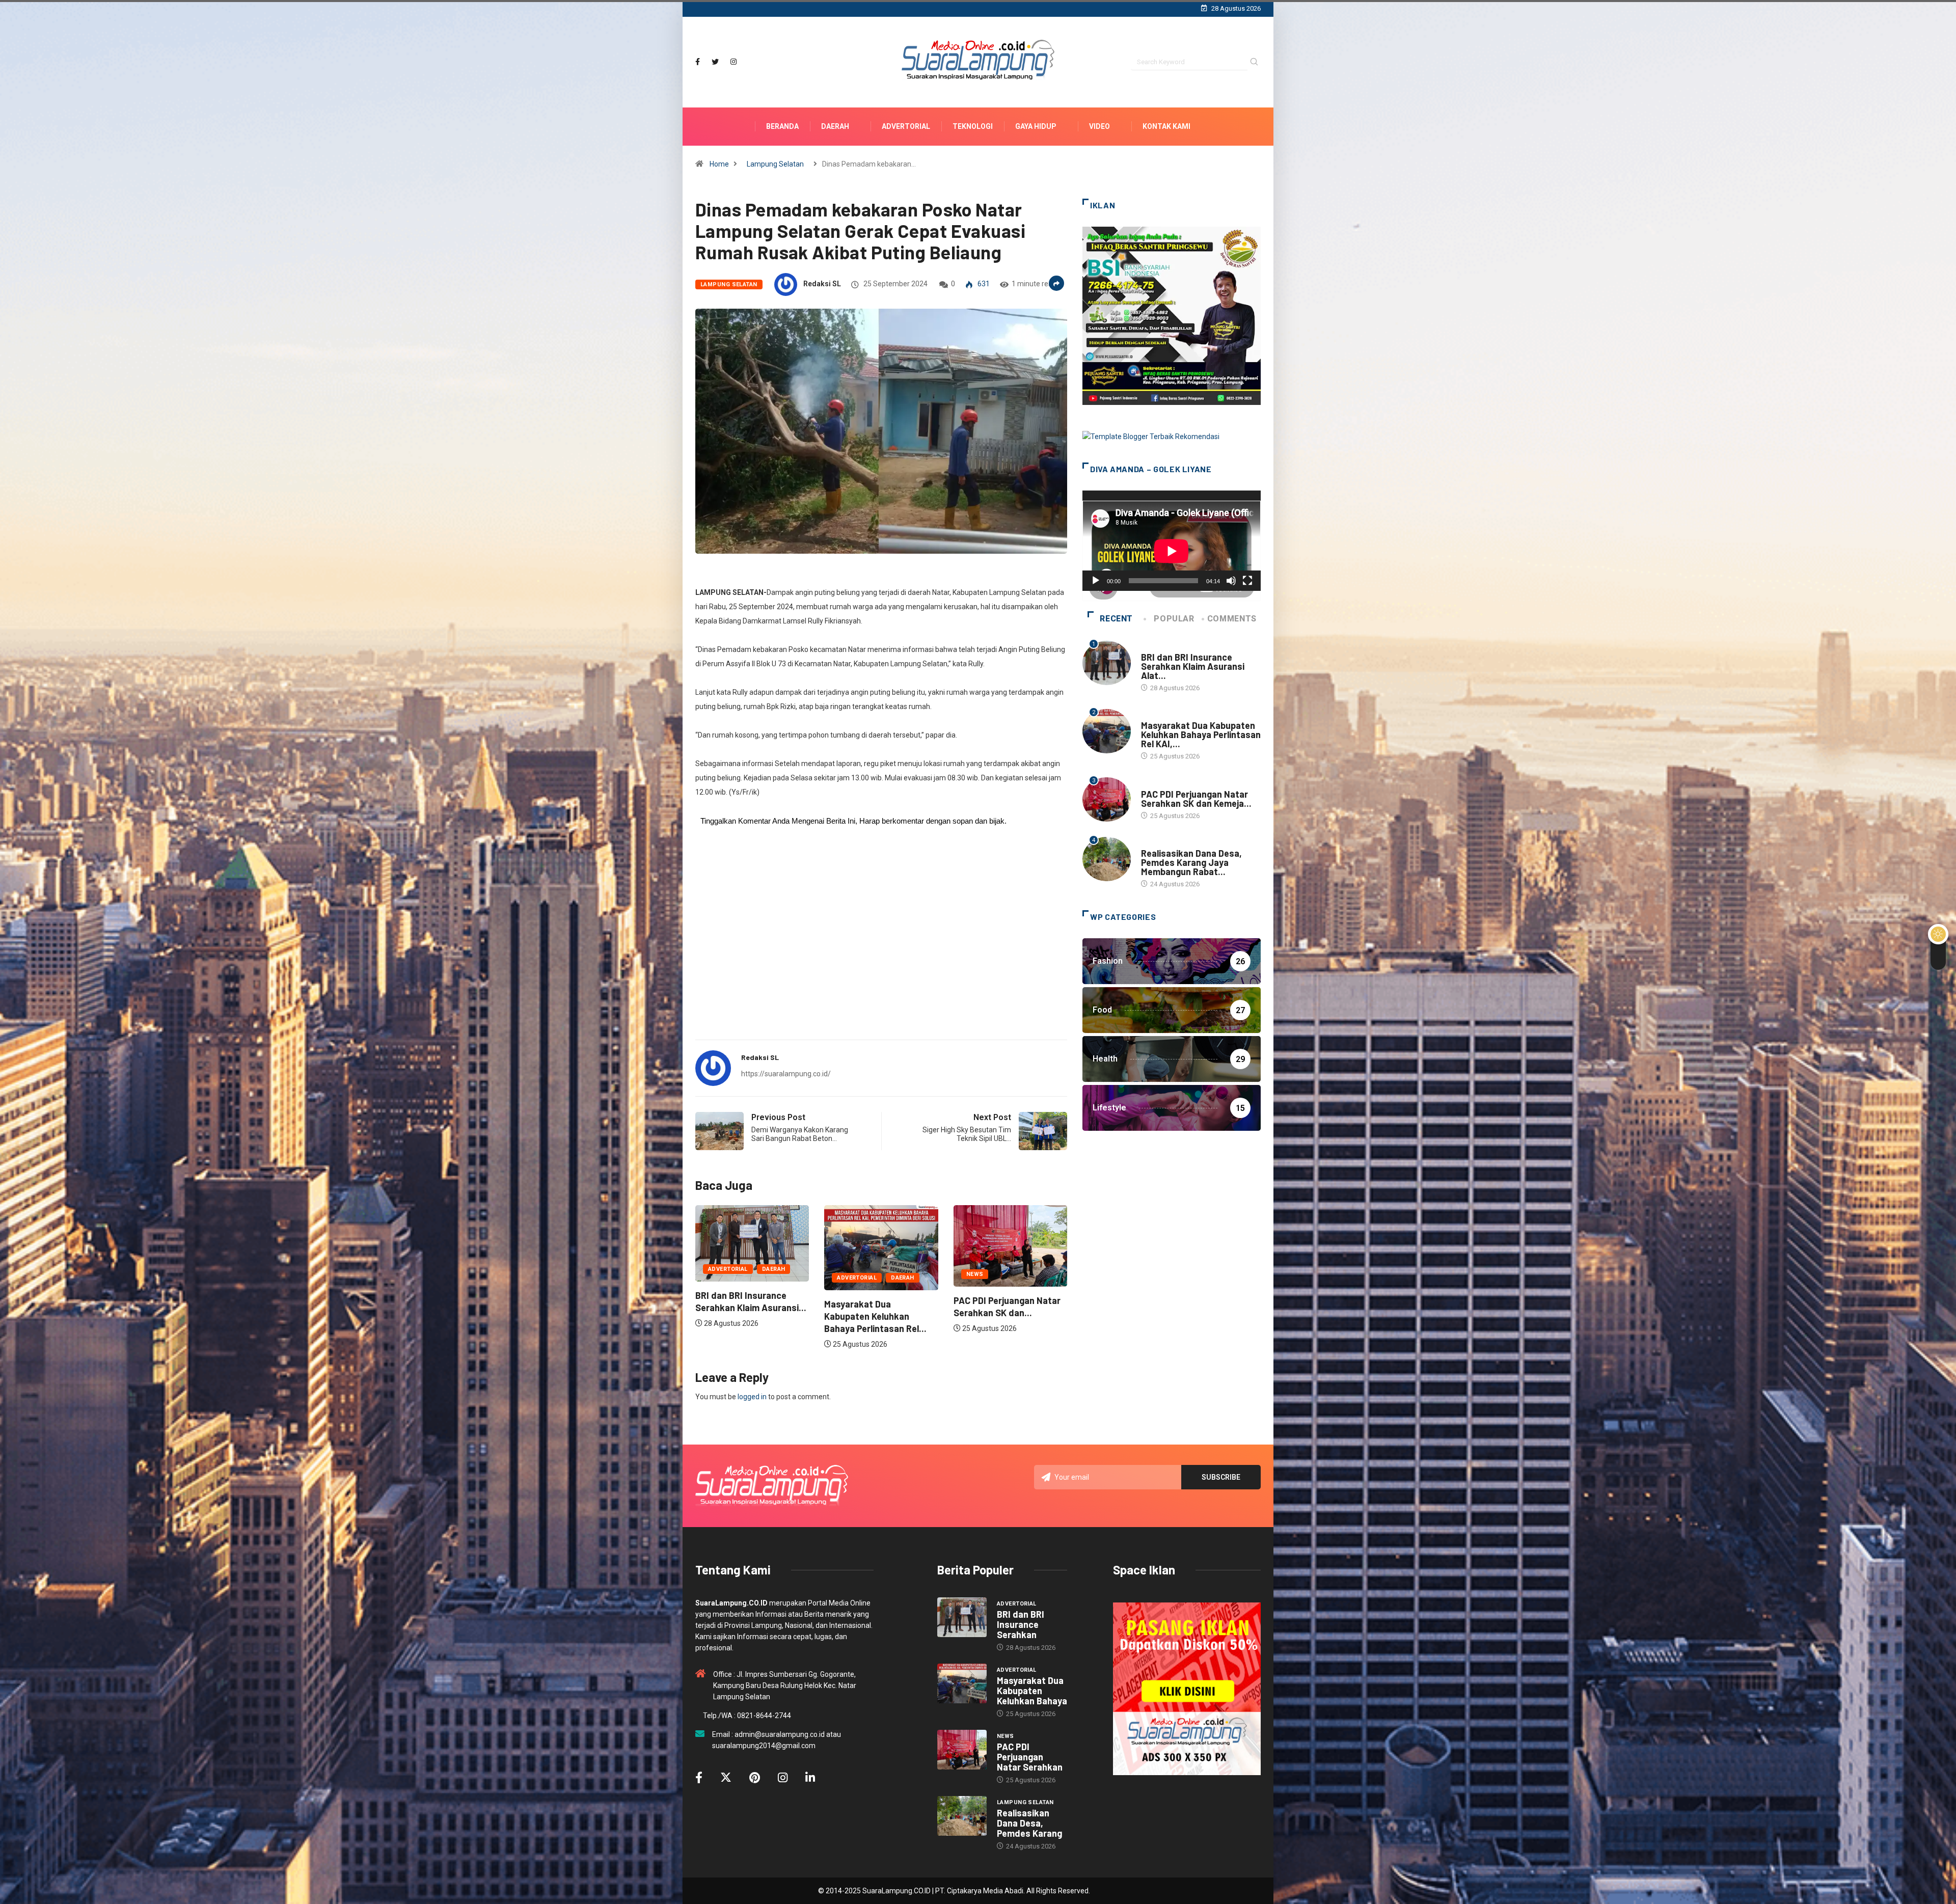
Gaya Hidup (1036, 126)
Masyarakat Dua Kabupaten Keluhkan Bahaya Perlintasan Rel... (875, 1316)
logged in (752, 1397)
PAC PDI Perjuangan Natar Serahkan (1030, 1757)
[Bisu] (1231, 581)
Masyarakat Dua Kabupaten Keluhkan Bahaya (1032, 1691)
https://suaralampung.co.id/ (786, 1074)
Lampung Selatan (775, 164)
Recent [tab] (1116, 619)
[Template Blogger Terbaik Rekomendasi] (1151, 436)
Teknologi (973, 126)
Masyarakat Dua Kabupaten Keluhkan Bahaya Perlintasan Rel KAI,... (1201, 735)
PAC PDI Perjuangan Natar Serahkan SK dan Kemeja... (1196, 799)
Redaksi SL (822, 284)
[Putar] (1096, 581)
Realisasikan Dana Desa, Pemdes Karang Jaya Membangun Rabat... (1191, 862)
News (975, 1274)
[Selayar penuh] (1247, 581)
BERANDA (782, 126)
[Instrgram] (733, 62)
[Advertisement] (881, 952)
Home (719, 164)
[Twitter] (715, 62)
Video (1099, 126)
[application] (1172, 541)
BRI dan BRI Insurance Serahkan (1021, 1624)
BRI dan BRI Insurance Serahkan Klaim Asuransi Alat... (1193, 666)
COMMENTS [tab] (1232, 619)
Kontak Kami (1166, 126)
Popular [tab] (1174, 619)
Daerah (835, 126)
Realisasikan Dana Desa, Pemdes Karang (1029, 1823)
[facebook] (698, 62)
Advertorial (906, 126)
